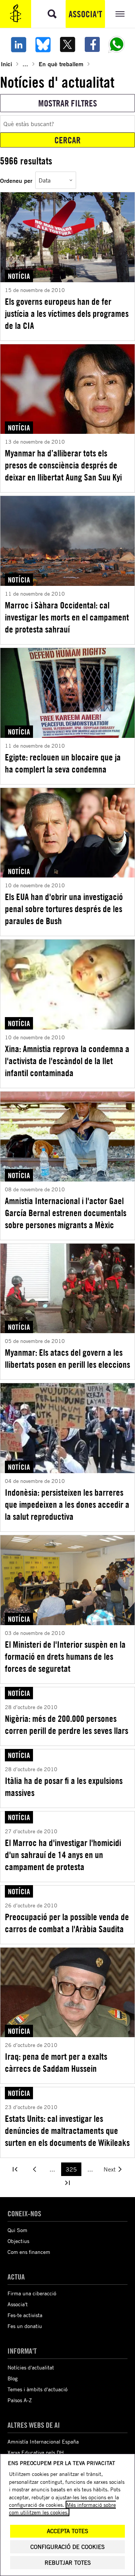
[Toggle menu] (120, 14)
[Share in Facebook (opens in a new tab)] (92, 44)
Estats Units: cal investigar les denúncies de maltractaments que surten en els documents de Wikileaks (67, 2130)
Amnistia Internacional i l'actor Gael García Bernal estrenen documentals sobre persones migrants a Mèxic (66, 1213)
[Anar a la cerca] (52, 14)
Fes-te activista (25, 2315)
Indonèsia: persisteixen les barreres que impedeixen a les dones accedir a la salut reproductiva (67, 1504)
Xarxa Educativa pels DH (36, 2452)
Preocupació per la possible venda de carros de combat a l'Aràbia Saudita (67, 1923)
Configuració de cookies (67, 2547)
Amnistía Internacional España (43, 2441)
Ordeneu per (16, 180)
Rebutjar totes (68, 2563)
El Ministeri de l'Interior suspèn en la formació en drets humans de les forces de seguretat (65, 1656)
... (25, 64)
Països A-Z (20, 2400)
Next (109, 2169)
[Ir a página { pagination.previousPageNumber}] (34, 2169)
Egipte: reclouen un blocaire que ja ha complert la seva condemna (63, 763)
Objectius (18, 2241)
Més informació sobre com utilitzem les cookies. (62, 2508)
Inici (6, 64)
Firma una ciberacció (32, 2293)
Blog (13, 2378)
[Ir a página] (15, 2169)
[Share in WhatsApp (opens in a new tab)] (117, 44)
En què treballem (61, 64)
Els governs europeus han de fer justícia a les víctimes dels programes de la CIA (67, 313)
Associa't (85, 14)
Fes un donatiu (25, 2326)
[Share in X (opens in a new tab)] (67, 44)
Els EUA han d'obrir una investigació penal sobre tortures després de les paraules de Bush (64, 909)
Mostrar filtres (68, 103)
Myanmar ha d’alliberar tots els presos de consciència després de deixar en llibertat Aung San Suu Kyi (63, 465)
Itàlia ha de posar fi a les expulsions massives (64, 1787)
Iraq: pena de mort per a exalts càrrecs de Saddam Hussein (56, 2062)
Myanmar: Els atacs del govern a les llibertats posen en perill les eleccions (67, 1358)
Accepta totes (67, 2531)
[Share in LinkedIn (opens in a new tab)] (18, 44)
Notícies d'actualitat (31, 2367)
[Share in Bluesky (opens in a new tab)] (43, 44)
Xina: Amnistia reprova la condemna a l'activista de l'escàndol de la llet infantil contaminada (67, 1061)
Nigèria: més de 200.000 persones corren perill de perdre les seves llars (67, 1724)
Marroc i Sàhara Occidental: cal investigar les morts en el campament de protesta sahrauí (67, 617)
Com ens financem (29, 2252)
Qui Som (17, 2230)
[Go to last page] (67, 2183)
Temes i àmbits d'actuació (37, 2389)
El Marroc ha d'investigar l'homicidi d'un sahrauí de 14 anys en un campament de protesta (63, 1855)
